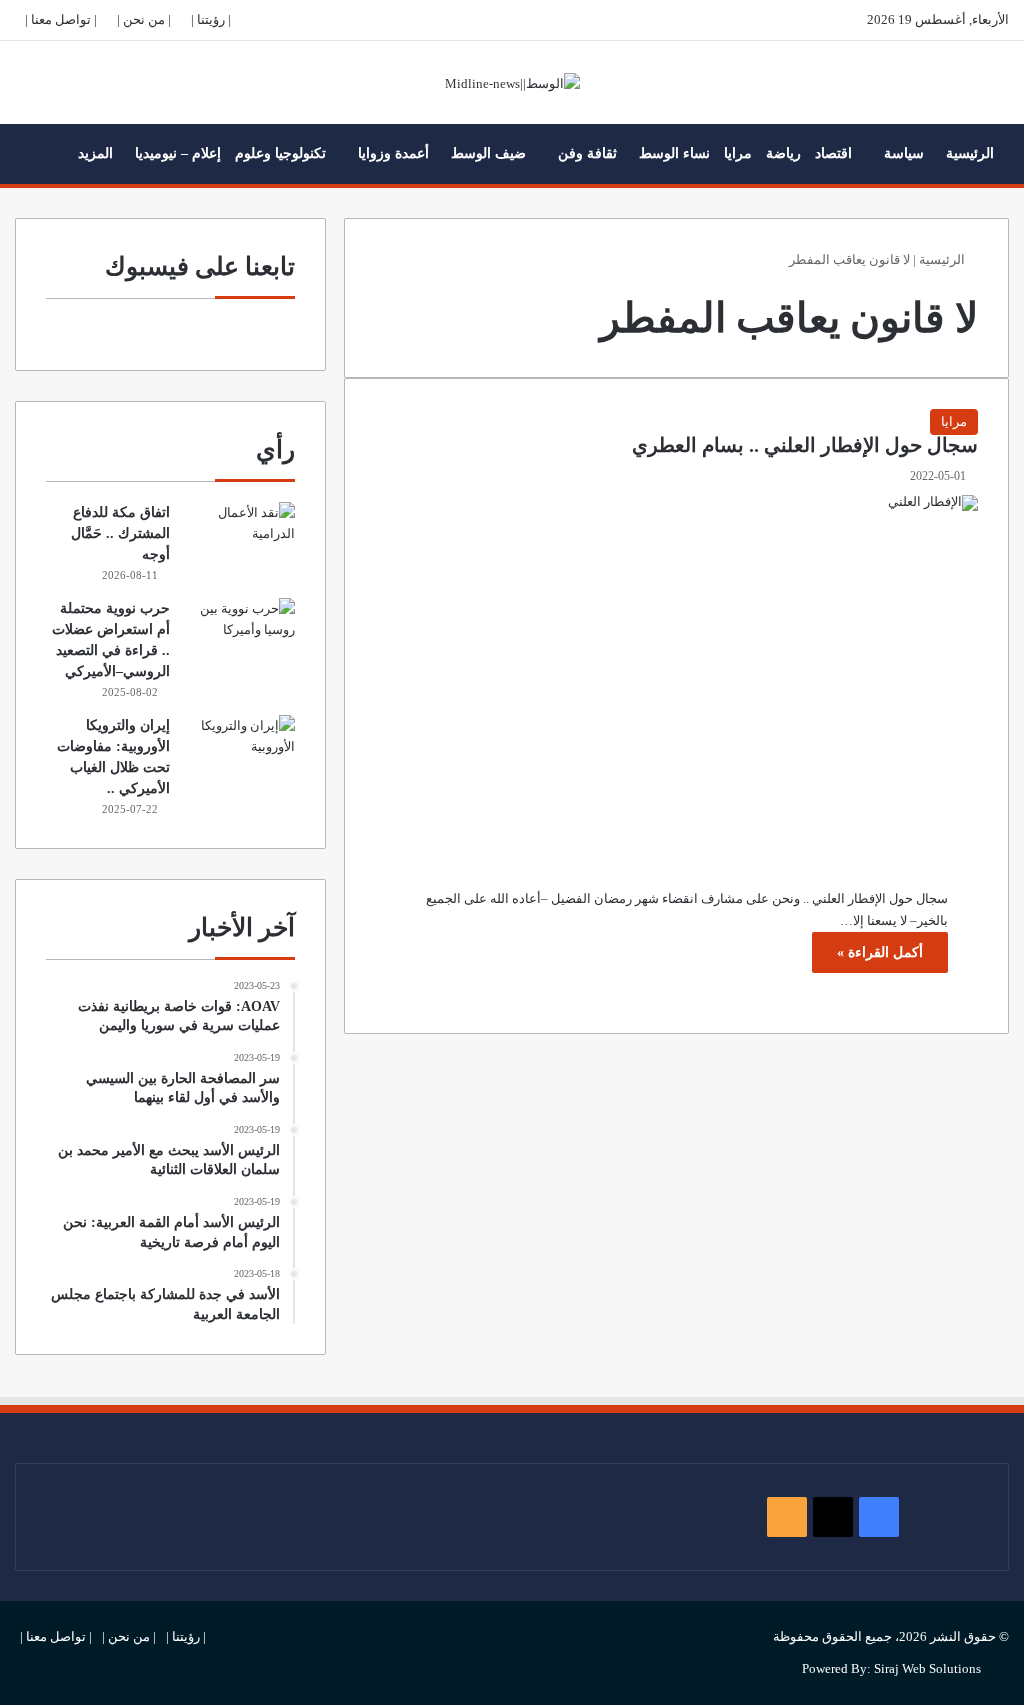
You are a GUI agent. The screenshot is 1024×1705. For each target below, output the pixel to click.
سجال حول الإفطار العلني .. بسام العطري (805, 445)
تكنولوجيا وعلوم (280, 153)
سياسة (904, 153)
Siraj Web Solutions (927, 1668)
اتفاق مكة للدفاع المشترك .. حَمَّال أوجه (120, 533)
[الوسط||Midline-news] (512, 82)
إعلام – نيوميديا (178, 153)
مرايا (738, 153)
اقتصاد (833, 153)
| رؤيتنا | (211, 19)
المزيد (95, 153)
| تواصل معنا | (61, 19)
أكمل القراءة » (880, 952)
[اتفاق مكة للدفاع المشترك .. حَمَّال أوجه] (240, 539)
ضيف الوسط (488, 153)
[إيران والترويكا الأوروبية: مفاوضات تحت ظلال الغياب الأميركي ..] (240, 752)
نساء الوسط (674, 153)
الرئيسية (970, 153)
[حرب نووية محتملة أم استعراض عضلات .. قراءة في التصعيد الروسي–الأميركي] (240, 635)
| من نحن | (144, 19)
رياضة (783, 153)
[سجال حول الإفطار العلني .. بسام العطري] (676, 676)
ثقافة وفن (587, 153)
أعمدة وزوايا (393, 153)
